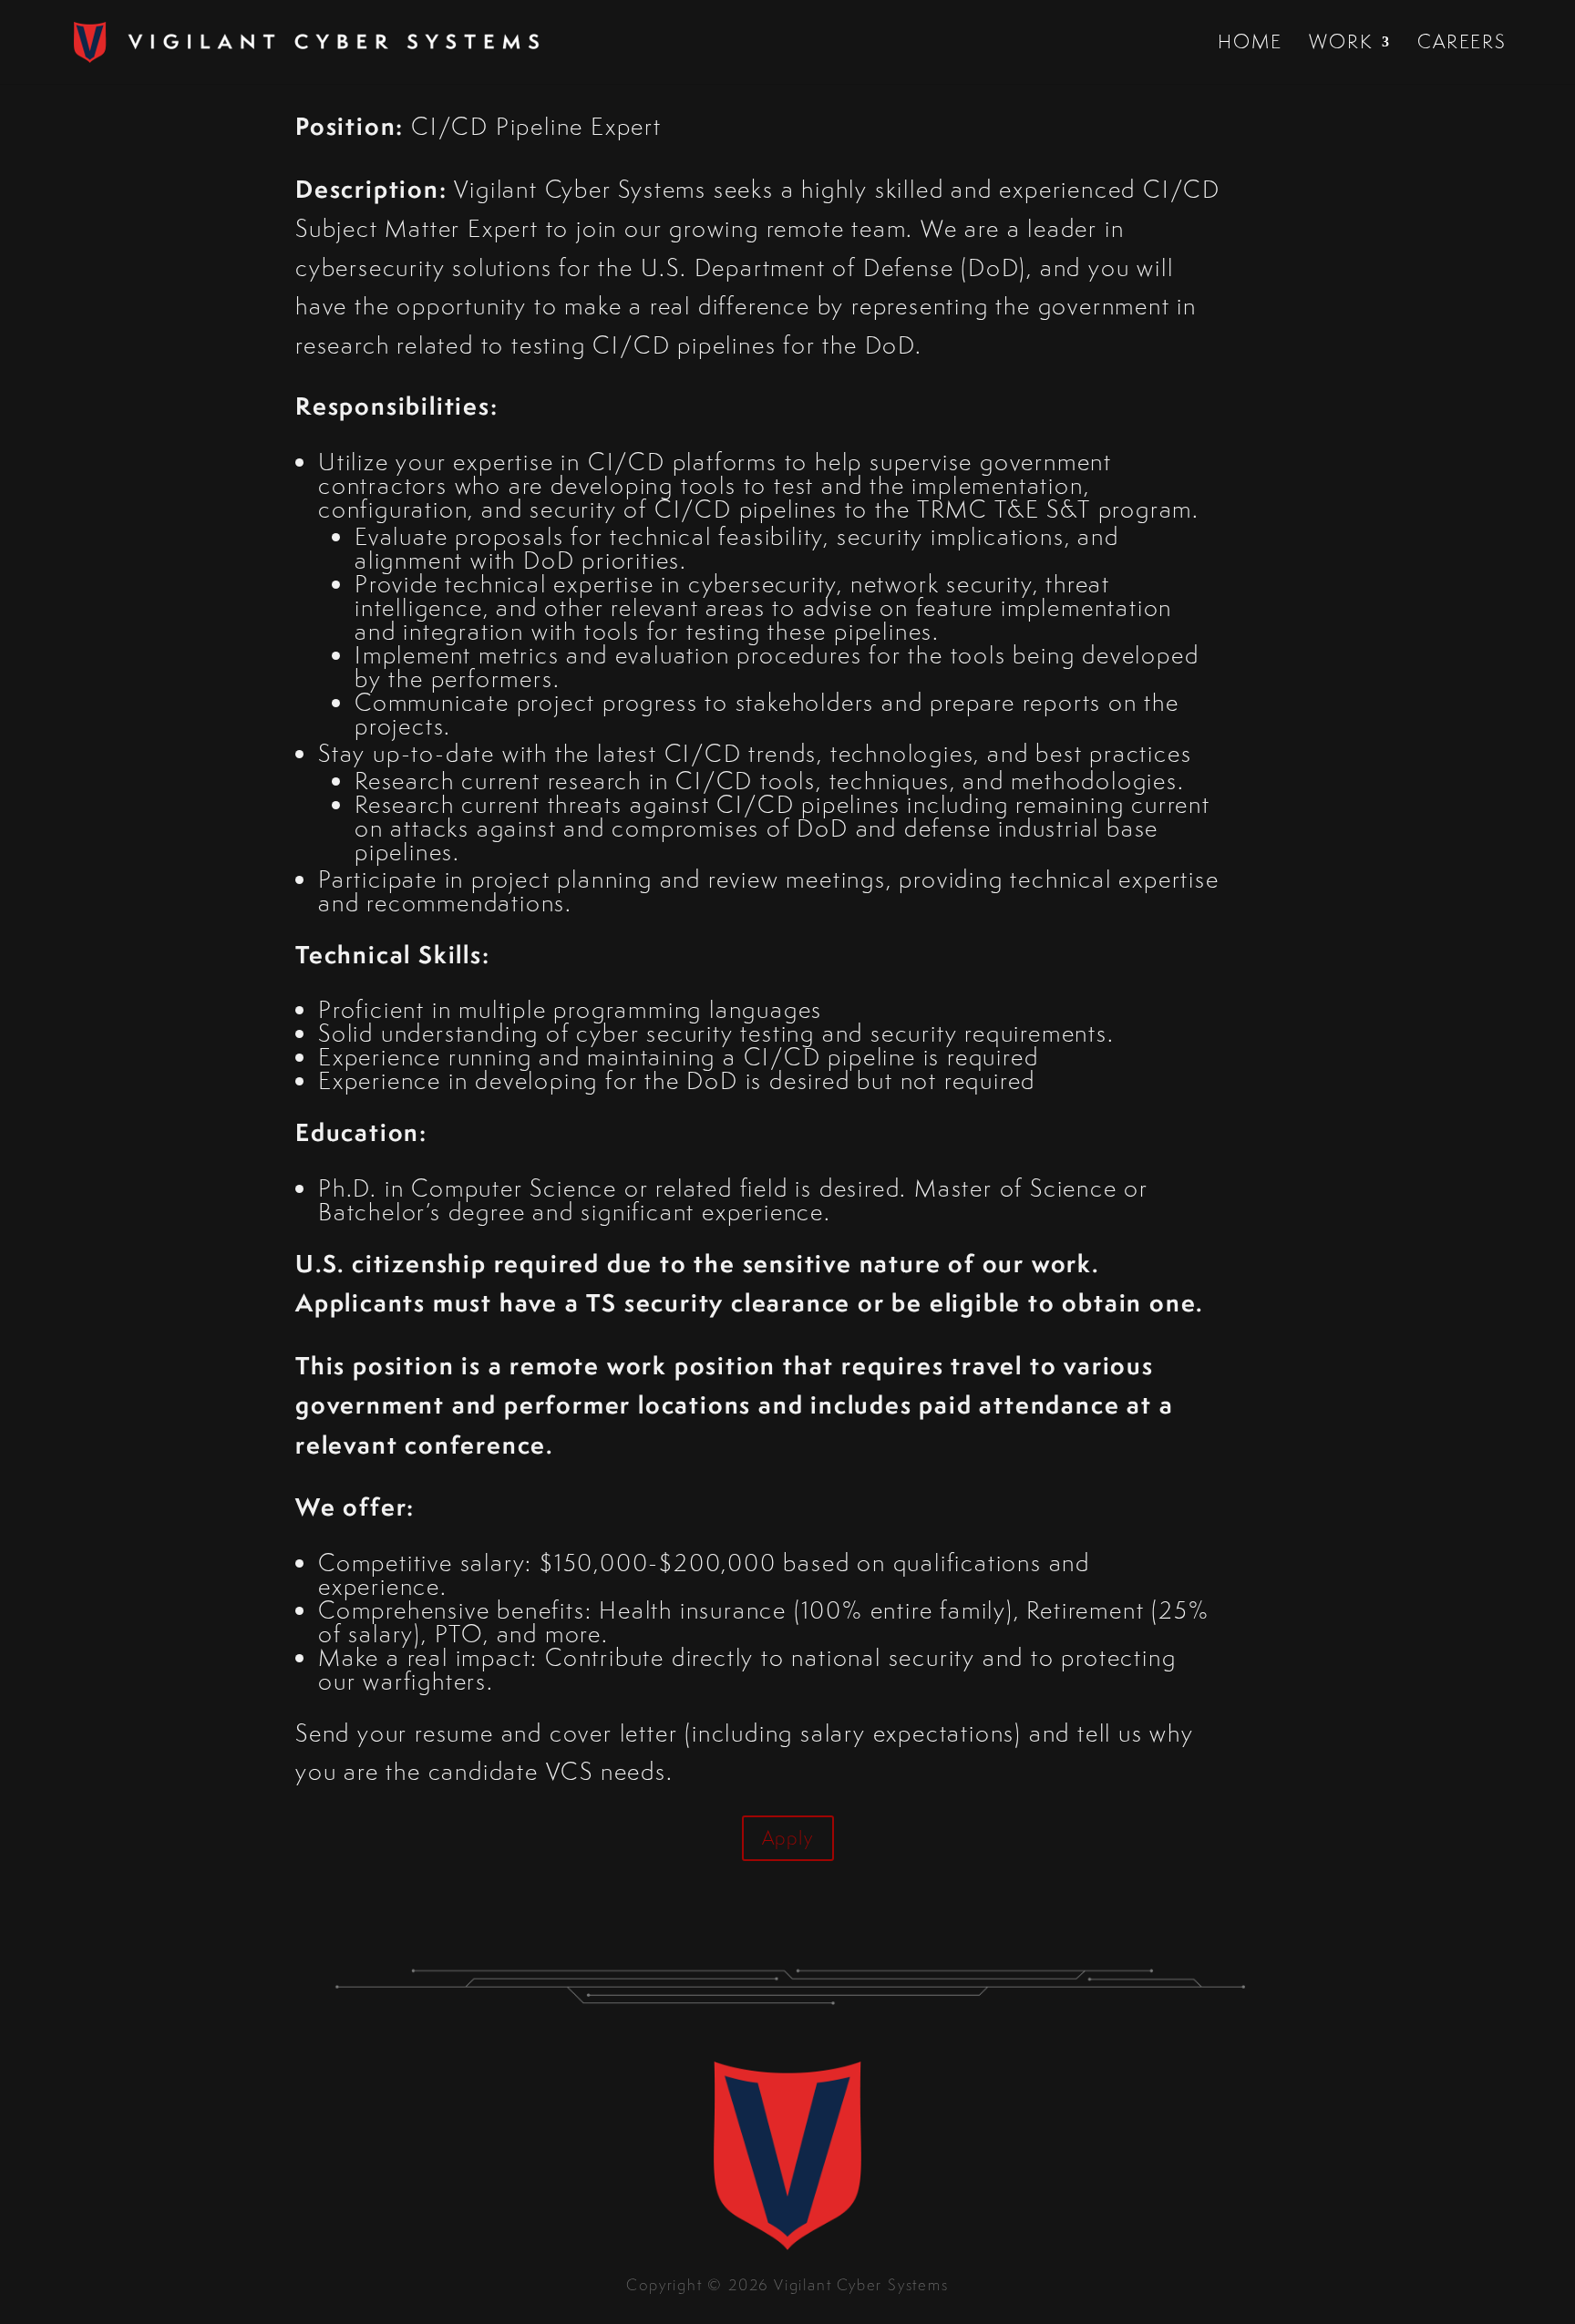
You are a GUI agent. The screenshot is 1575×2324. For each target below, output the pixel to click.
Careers (1462, 45)
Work (1340, 45)
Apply (788, 1838)
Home (1250, 45)
